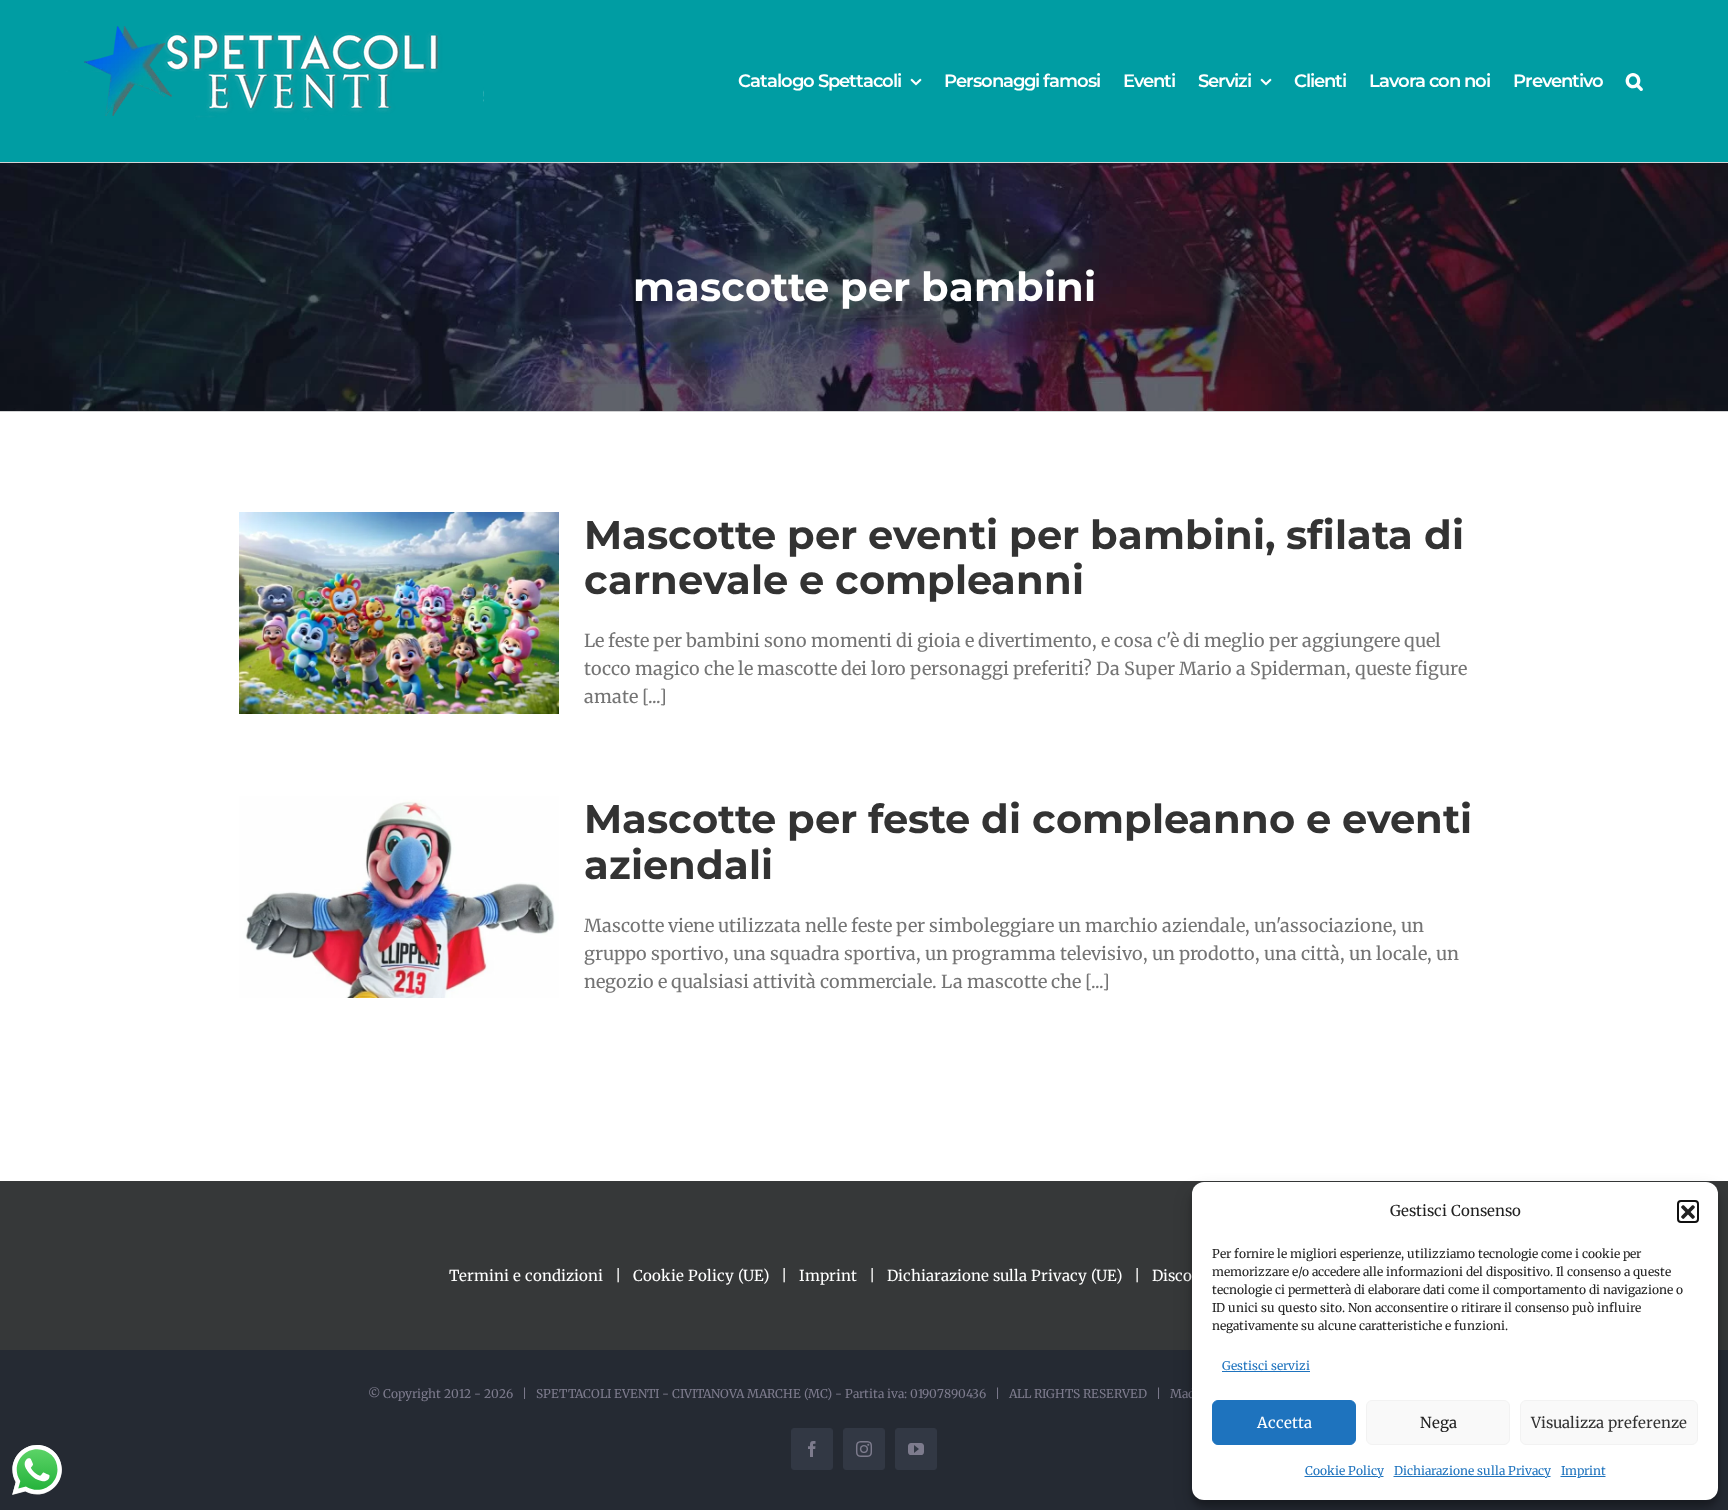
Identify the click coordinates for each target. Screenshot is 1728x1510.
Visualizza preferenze (1609, 1422)
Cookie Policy (1344, 1470)
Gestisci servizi (1266, 1365)
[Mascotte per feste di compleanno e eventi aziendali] (399, 897)
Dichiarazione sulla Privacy (1472, 1470)
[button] (1688, 1211)
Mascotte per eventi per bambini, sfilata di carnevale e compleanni (1024, 557)
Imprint (1583, 1470)
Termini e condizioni (526, 1275)
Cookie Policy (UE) (701, 1275)
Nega (1438, 1422)
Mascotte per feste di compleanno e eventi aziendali (1028, 841)
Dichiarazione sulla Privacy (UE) (1004, 1275)
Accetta (1284, 1422)
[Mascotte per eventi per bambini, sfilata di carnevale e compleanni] (399, 613)
